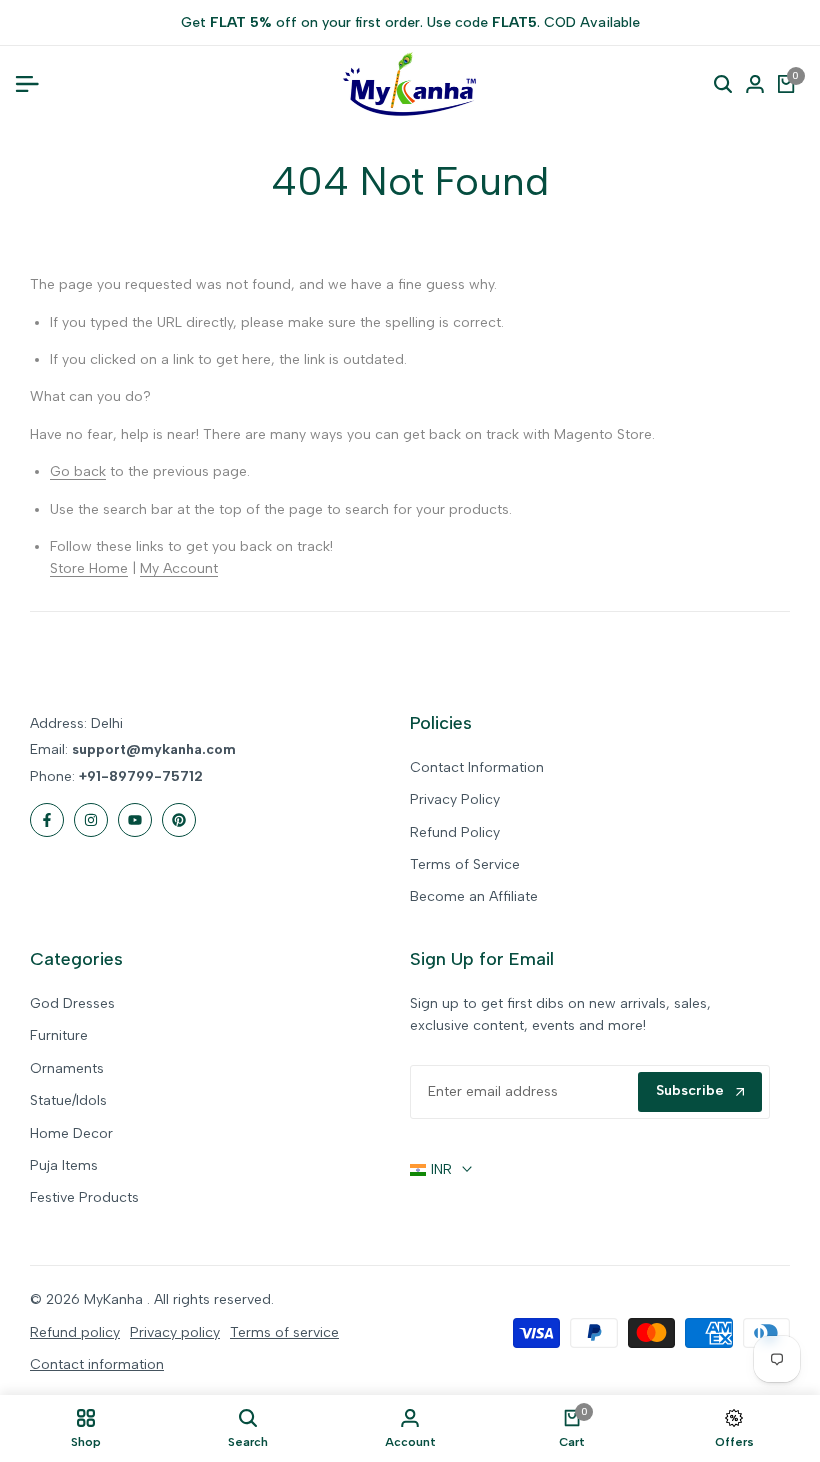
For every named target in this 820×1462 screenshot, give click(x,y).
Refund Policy (455, 832)
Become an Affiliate (474, 896)
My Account (179, 568)
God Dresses (72, 1003)
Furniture (59, 1035)
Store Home (89, 568)
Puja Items (64, 1165)
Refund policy (75, 1332)
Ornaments (67, 1068)
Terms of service (284, 1332)
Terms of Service (465, 864)
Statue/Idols (68, 1100)
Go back (78, 471)
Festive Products (84, 1197)
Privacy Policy (455, 799)
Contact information (97, 1364)
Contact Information (477, 767)
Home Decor (71, 1133)
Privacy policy (175, 1332)
